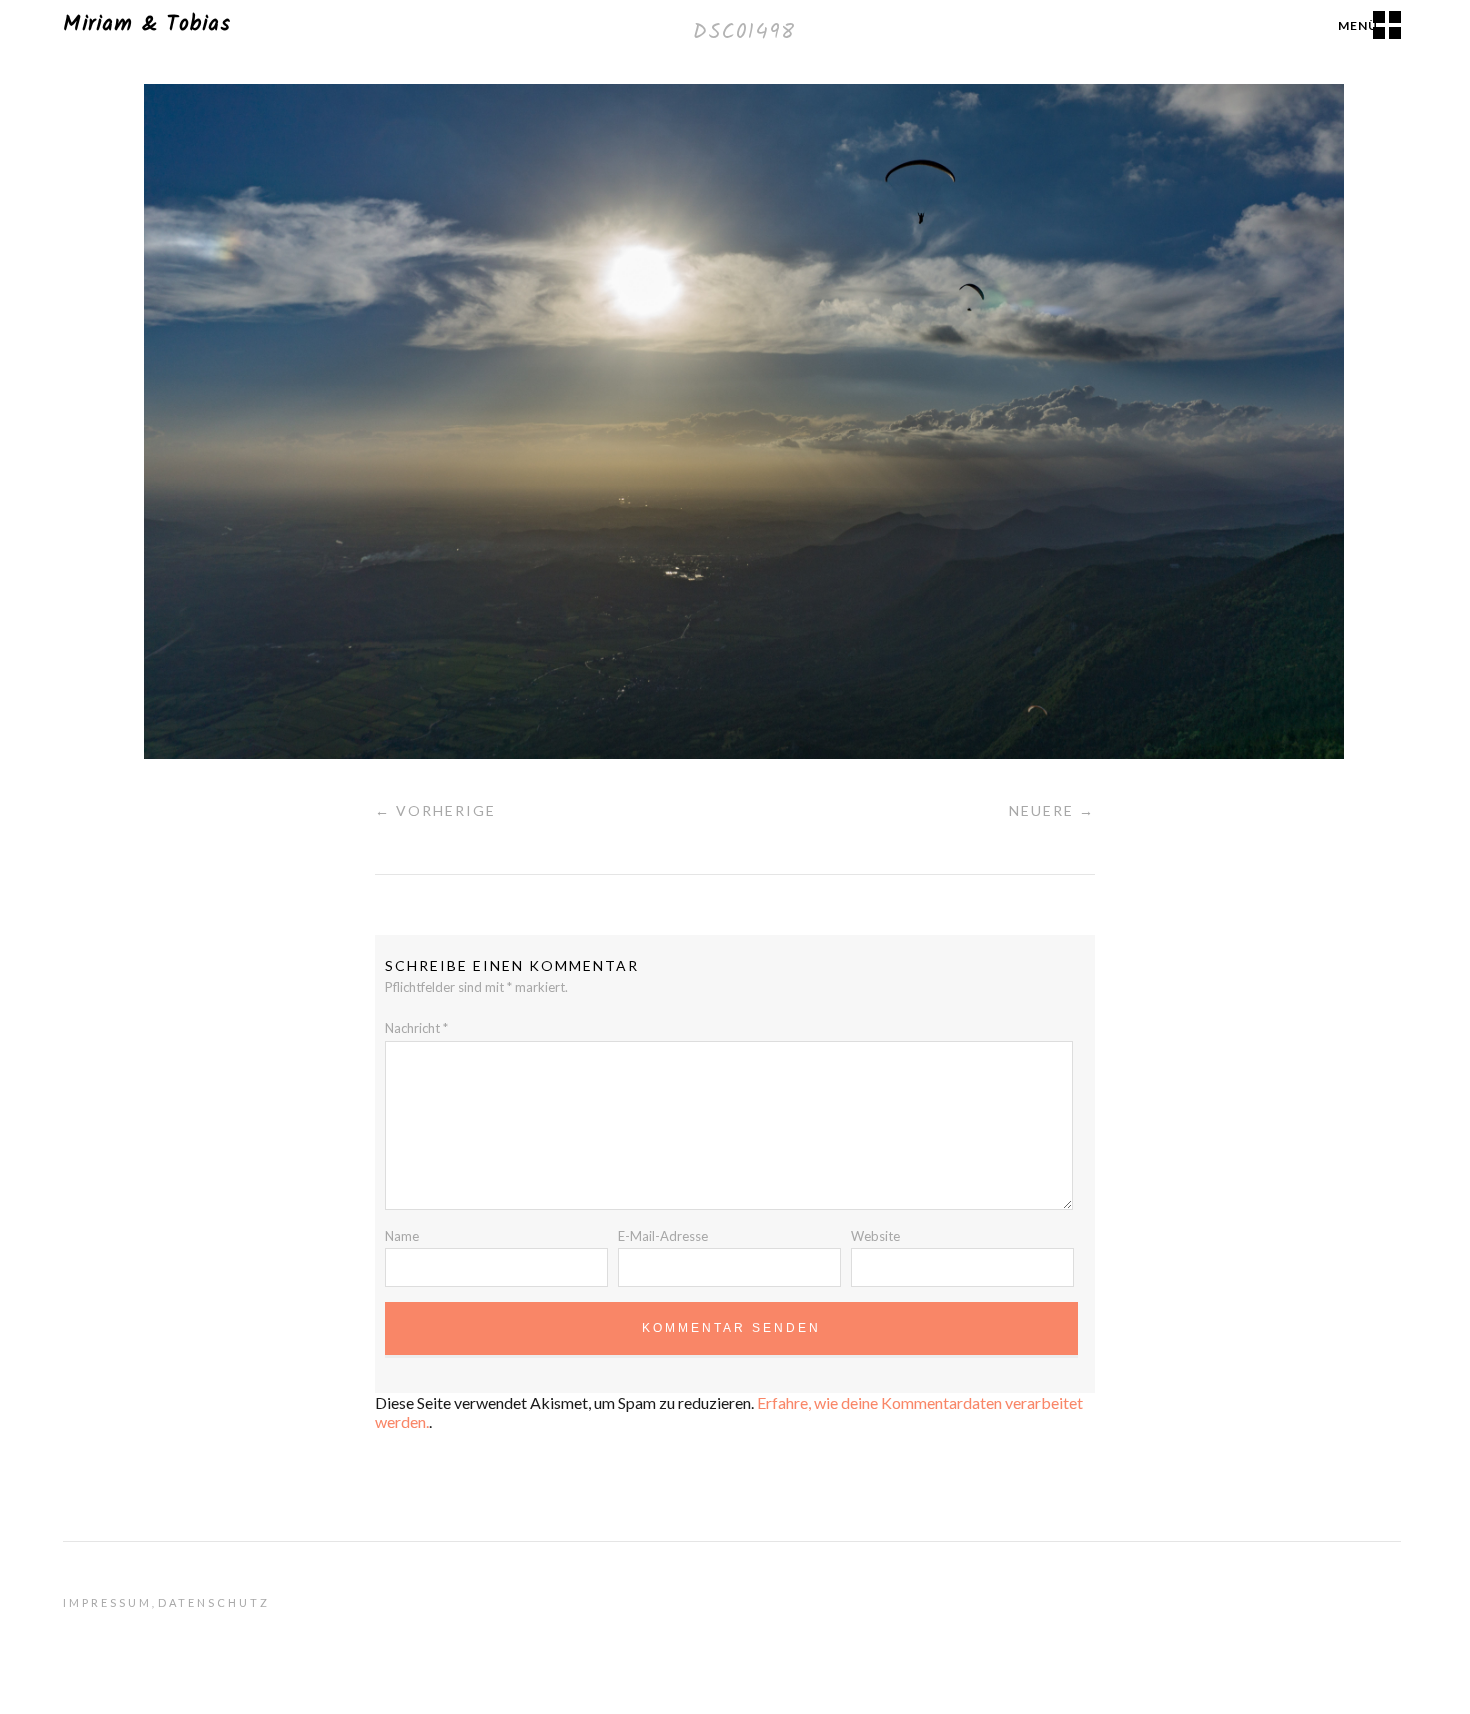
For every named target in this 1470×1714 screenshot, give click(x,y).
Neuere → (1052, 810)
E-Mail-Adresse (663, 1236)
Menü (1358, 25)
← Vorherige (435, 810)
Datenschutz (214, 1602)
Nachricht (416, 1028)
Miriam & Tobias (147, 24)
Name (402, 1236)
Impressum (107, 1602)
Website (875, 1236)
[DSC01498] (744, 752)
